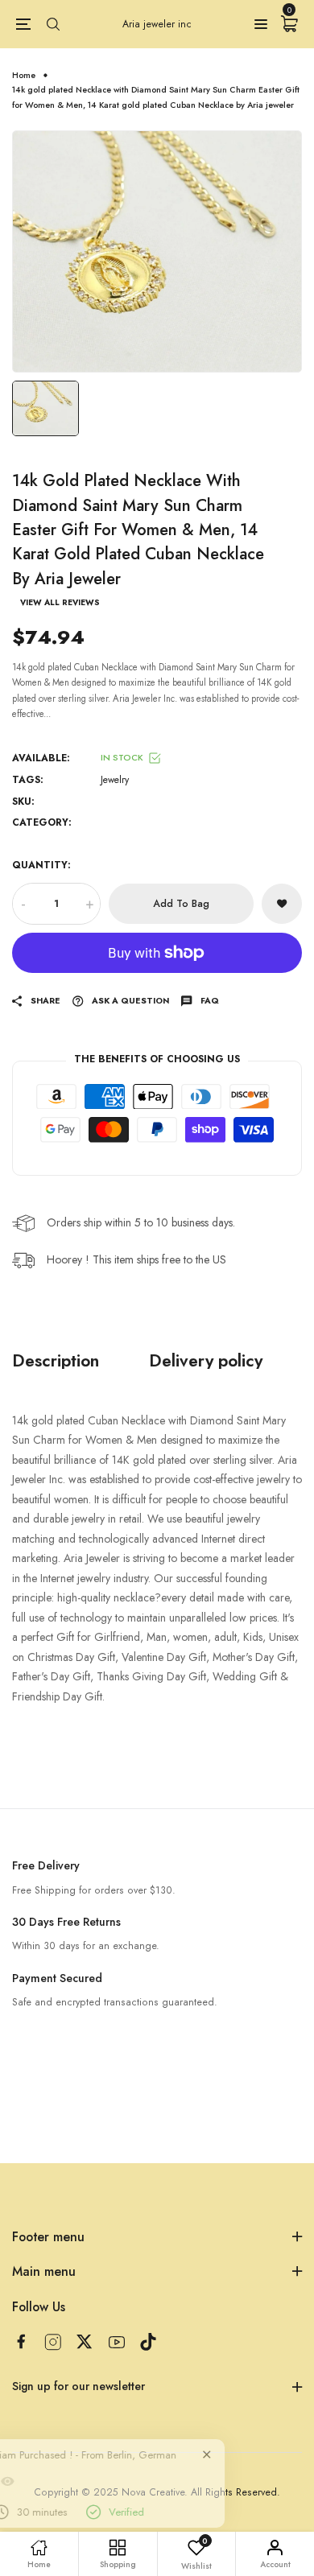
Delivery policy (206, 1360)
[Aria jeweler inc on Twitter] (85, 2341)
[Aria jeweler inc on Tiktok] (148, 2342)
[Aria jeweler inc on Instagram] (53, 2342)
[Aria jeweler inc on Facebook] (21, 2341)
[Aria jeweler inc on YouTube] (117, 2342)
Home (24, 75)
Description (56, 1360)
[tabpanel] (157, 251)
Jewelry (115, 780)
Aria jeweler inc (157, 24)
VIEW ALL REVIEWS (60, 603)
